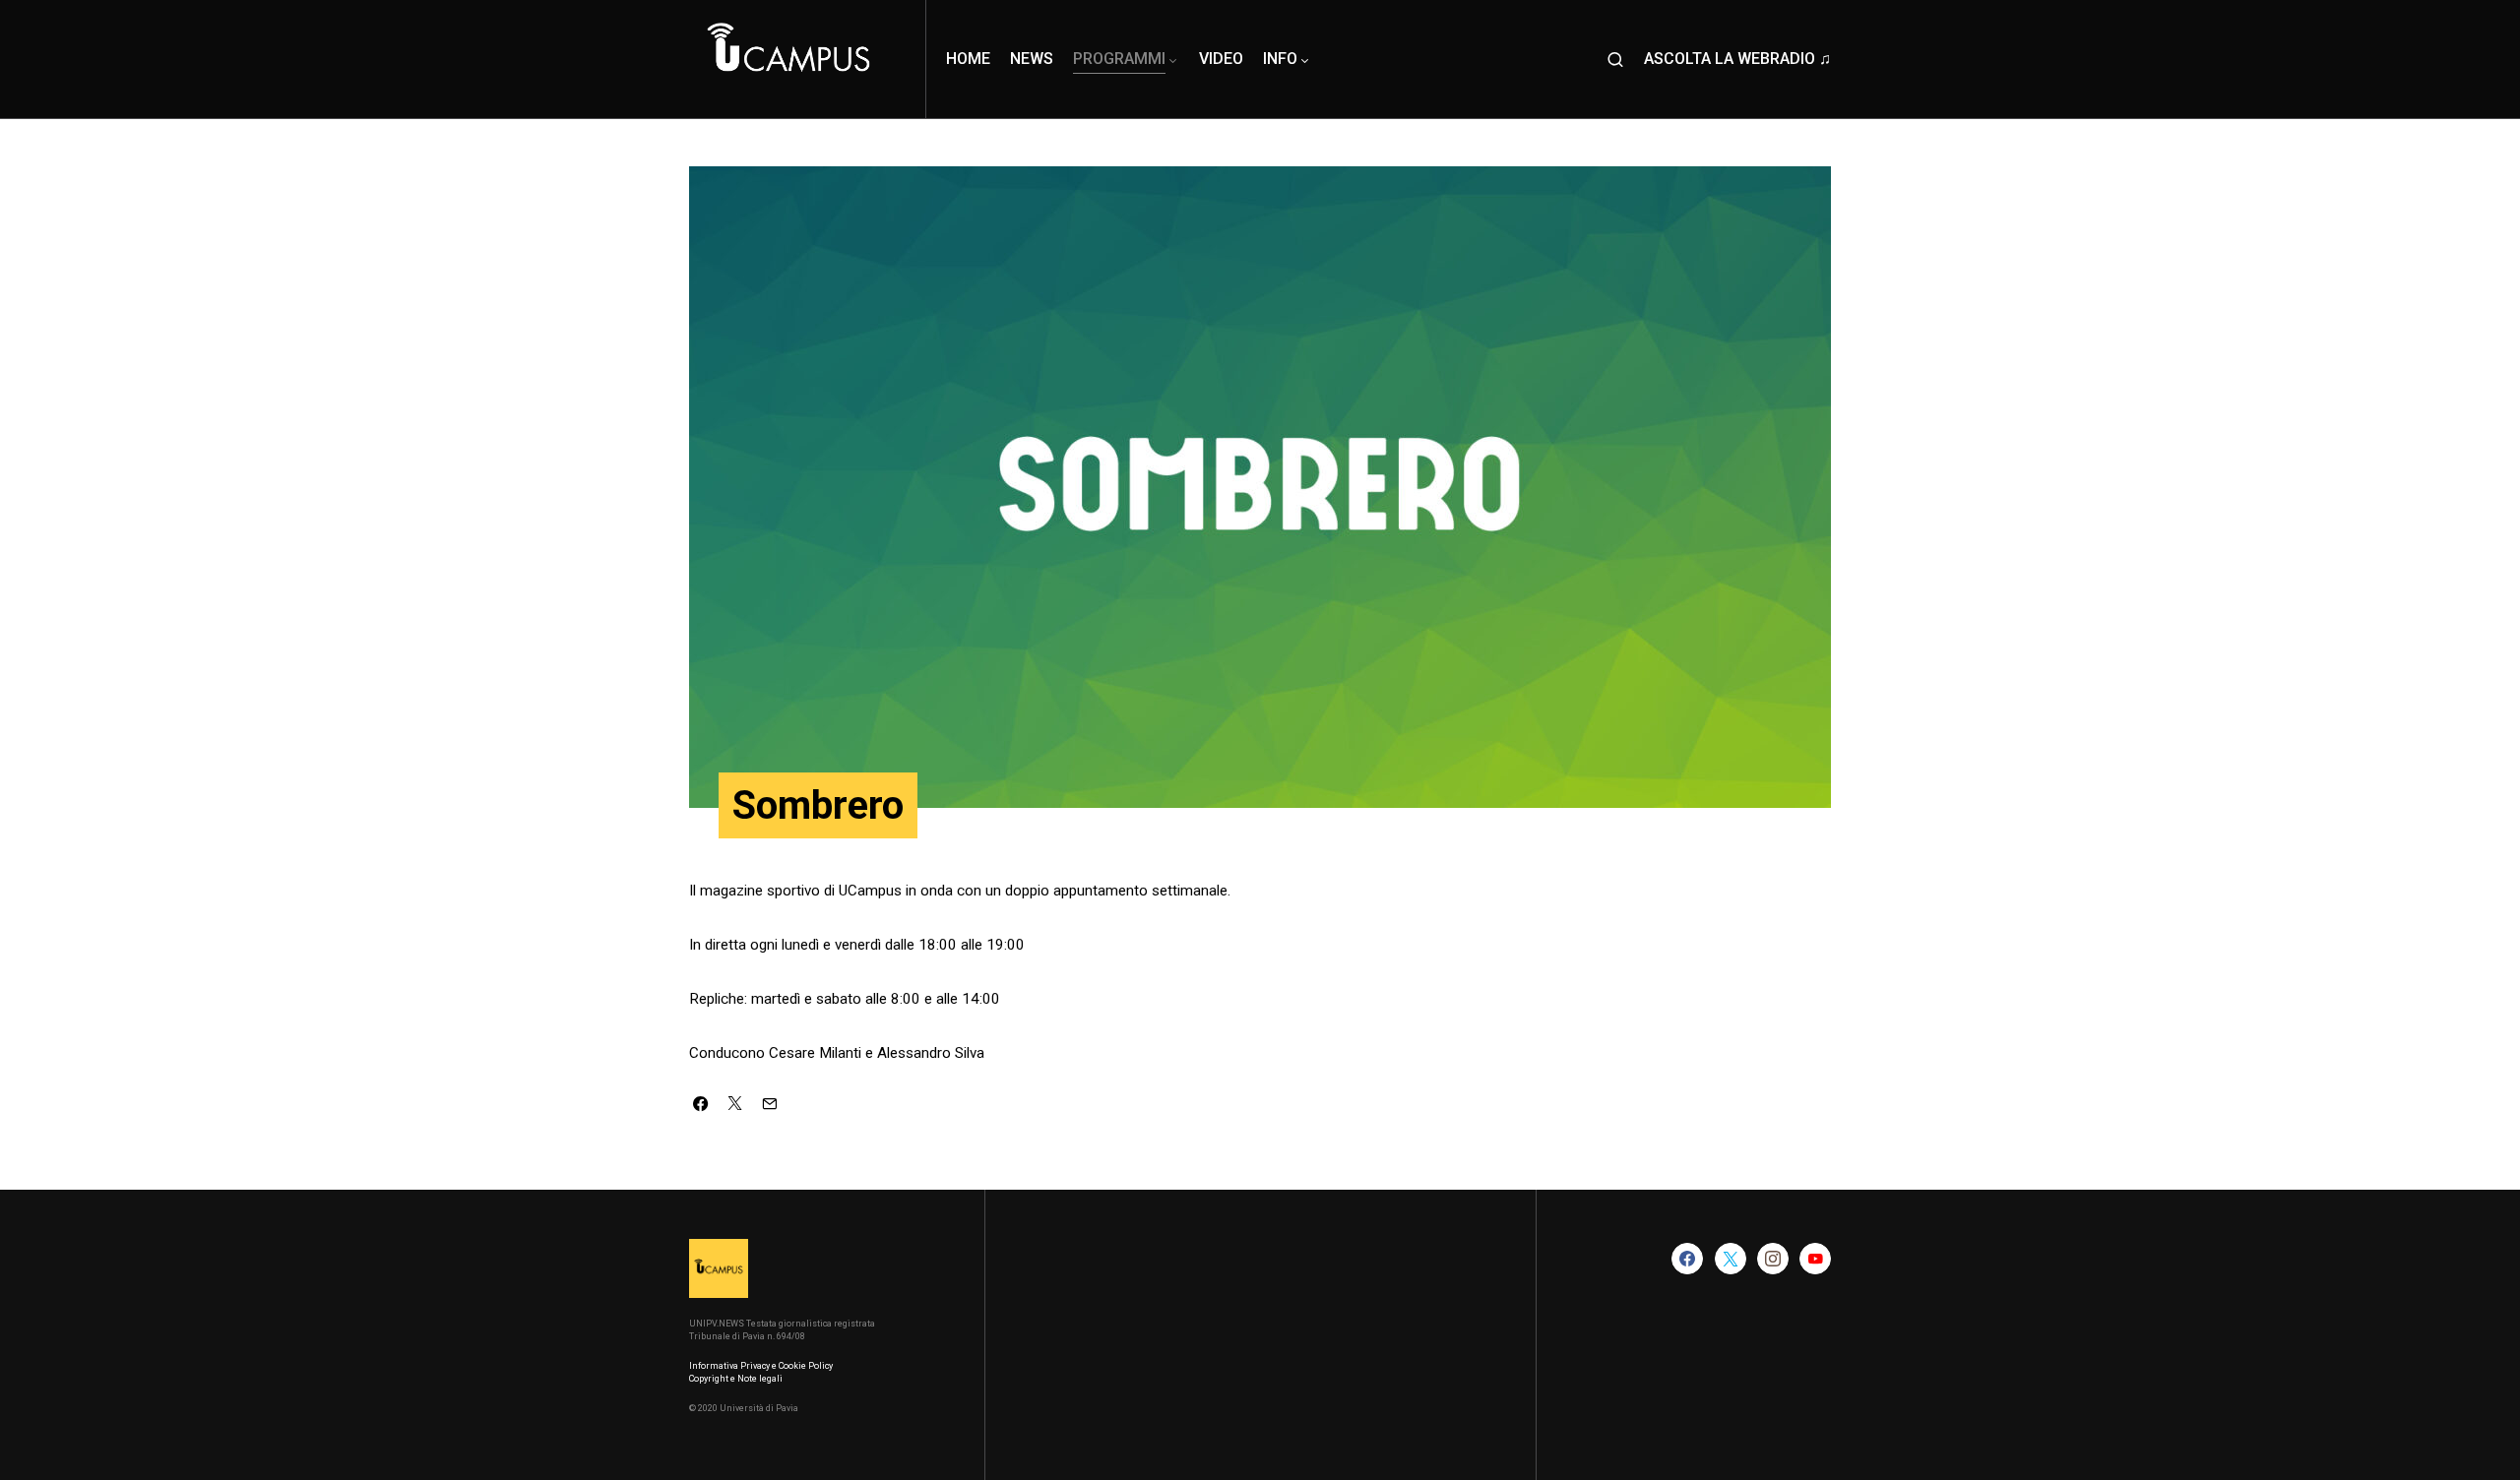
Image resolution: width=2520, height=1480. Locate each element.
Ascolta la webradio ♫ (1737, 59)
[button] (1615, 59)
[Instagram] (1773, 1259)
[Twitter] (1731, 1259)
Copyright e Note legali (736, 1379)
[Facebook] (1687, 1259)
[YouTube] (1815, 1259)
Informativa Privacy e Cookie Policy (761, 1366)
